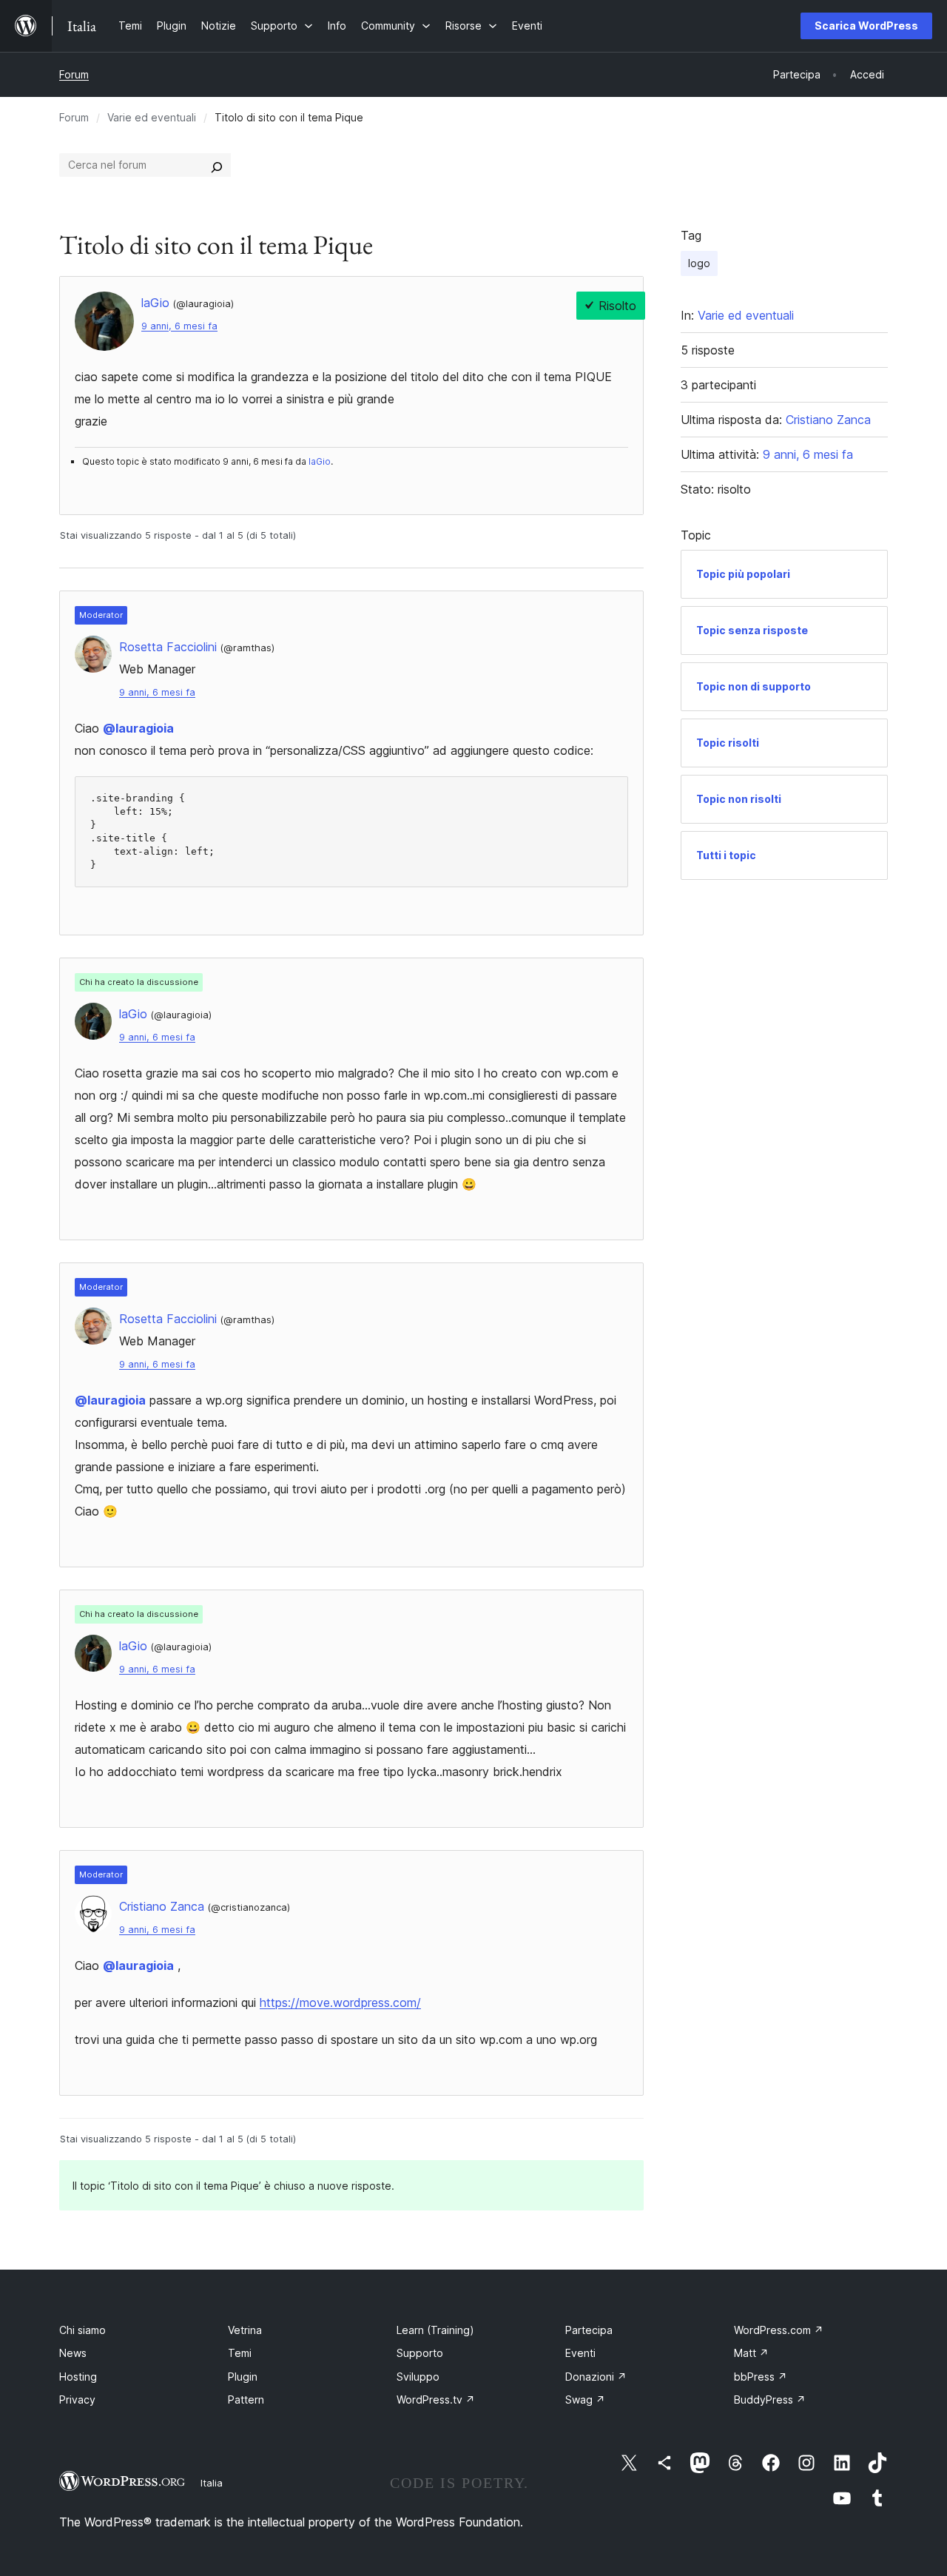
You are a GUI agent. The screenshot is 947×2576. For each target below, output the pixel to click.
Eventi (580, 2353)
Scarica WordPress (866, 26)
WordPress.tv (436, 2400)
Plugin (243, 2377)
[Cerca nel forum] (217, 165)
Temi (240, 2353)
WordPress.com (779, 2330)
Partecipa (589, 2330)
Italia (212, 2483)
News (73, 2353)
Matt (751, 2353)
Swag (585, 2400)
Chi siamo (82, 2330)
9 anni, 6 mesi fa (179, 326)
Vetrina (245, 2330)
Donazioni (596, 2377)
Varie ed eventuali (152, 117)
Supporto (420, 2353)
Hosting (78, 2377)
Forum (74, 74)
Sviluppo (418, 2377)
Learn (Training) (435, 2330)
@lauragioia (138, 728)
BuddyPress (770, 2400)
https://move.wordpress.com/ (340, 2002)
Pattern (246, 2400)
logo (699, 263)
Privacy (77, 2400)
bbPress (761, 2377)
